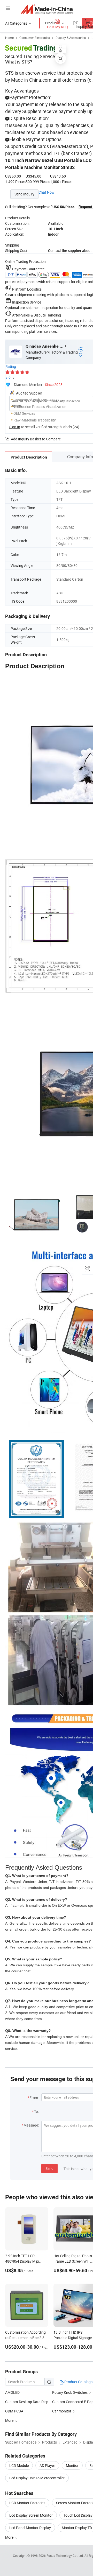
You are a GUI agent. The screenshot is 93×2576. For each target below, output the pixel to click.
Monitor (72, 2465)
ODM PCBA (14, 2411)
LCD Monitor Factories (27, 2503)
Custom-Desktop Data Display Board (34, 2402)
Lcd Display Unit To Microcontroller (37, 2478)
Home (9, 38)
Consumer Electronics (35, 38)
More (10, 2537)
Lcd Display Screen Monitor (31, 2515)
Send (49, 2168)
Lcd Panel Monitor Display (30, 2528)
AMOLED (12, 2392)
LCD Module (19, 2465)
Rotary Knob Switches (70, 2392)
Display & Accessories (71, 38)
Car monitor (62, 2411)
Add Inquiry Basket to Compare (36, 439)
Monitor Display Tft (77, 2528)
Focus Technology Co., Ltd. (65, 2556)
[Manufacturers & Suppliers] (47, 9)
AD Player (47, 2465)
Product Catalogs (78, 2382)
